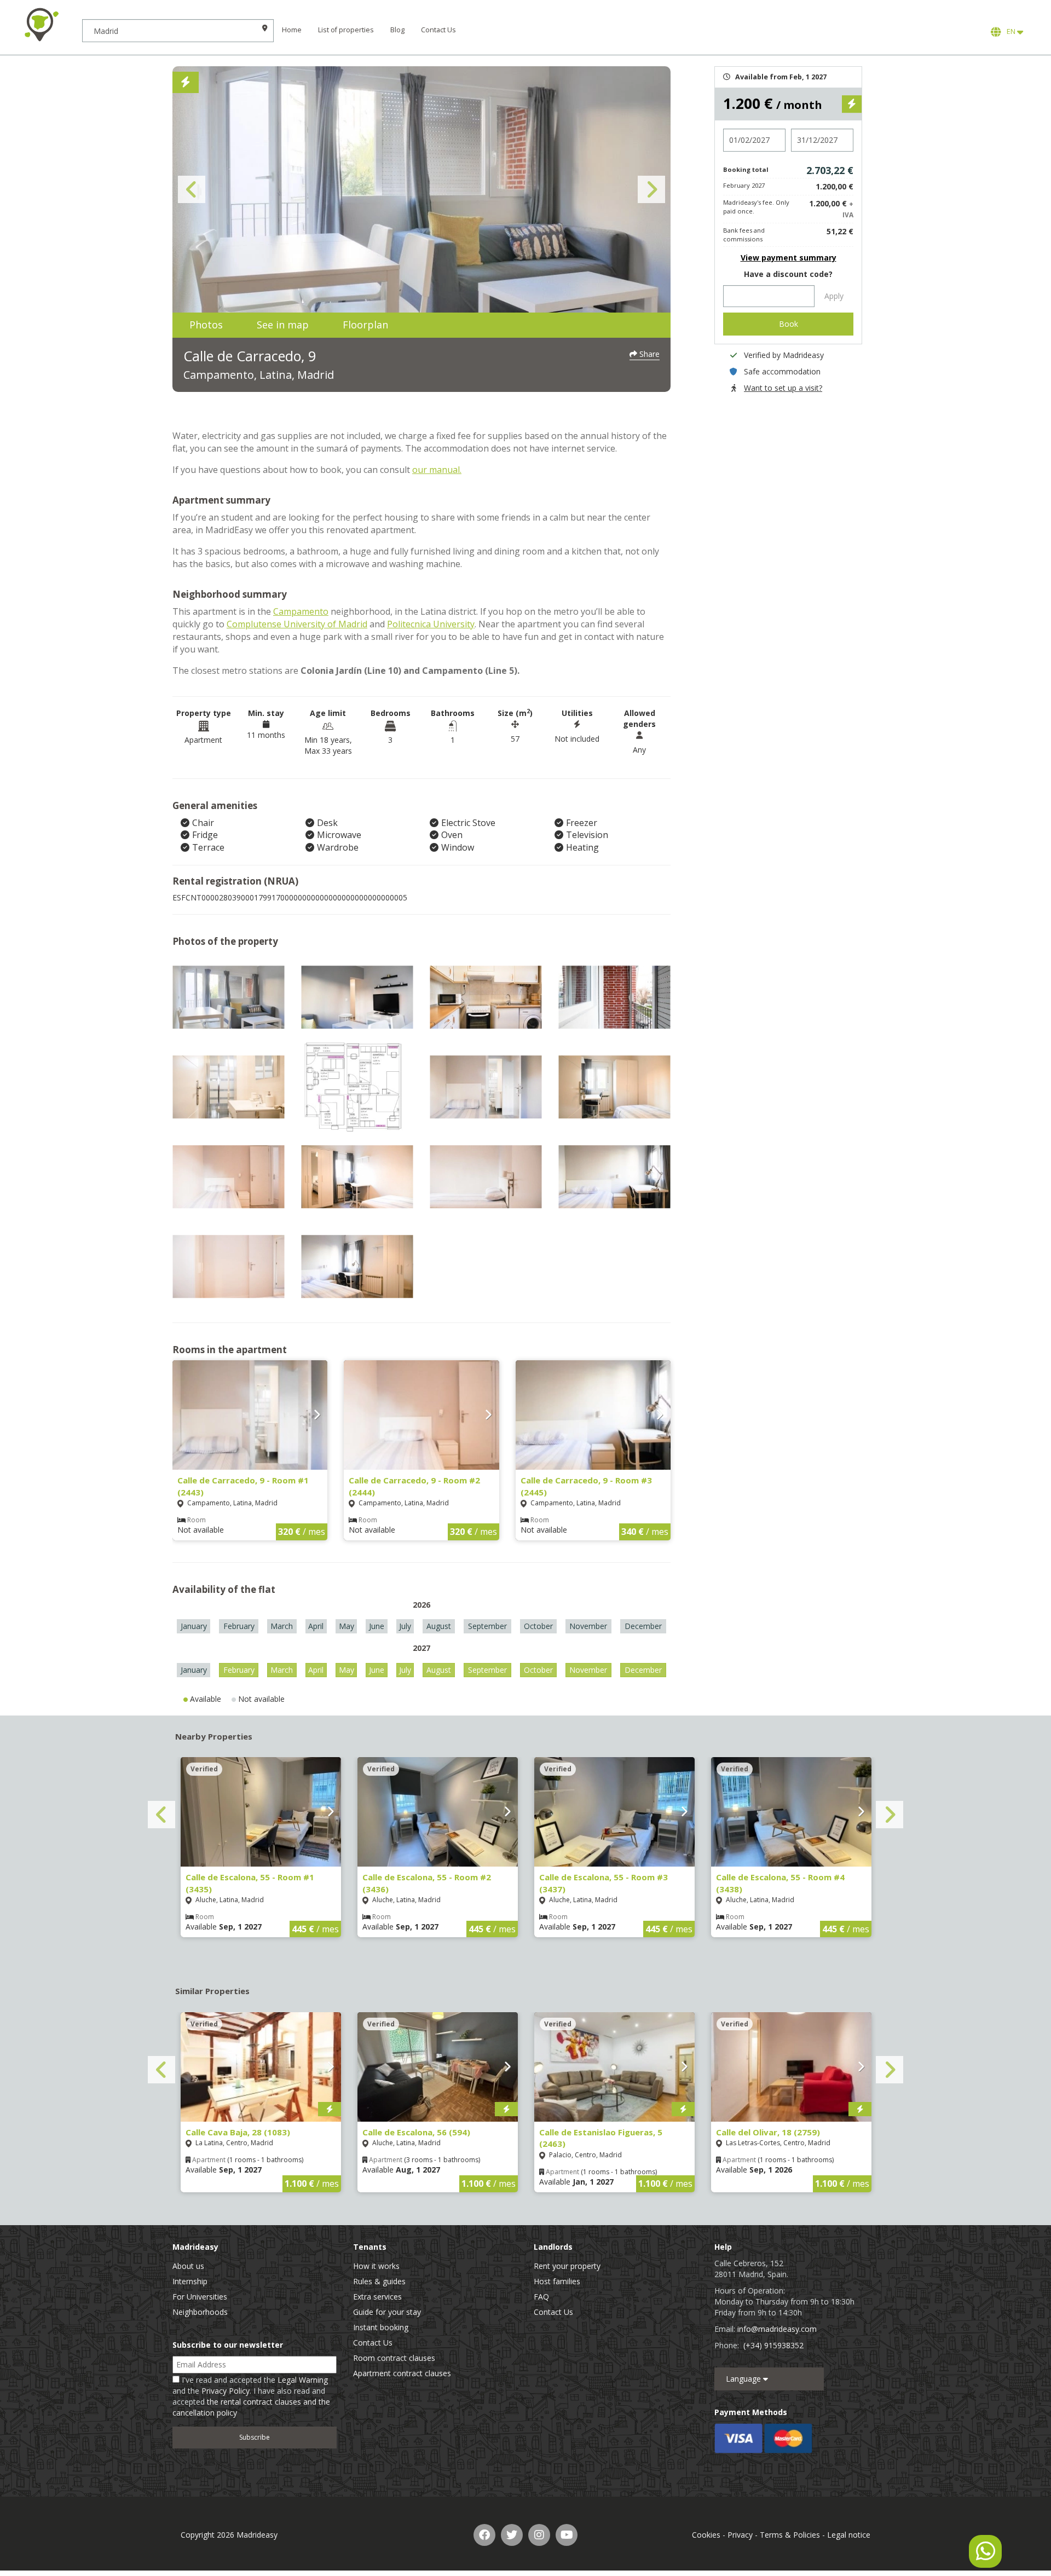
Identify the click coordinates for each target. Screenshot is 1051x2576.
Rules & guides (379, 2281)
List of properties (346, 30)
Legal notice (849, 2535)
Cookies (706, 2535)
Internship (190, 2281)
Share (648, 354)
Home (292, 30)
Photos (206, 325)
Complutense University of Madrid (297, 624)
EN (1010, 31)
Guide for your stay (387, 2312)
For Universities (200, 2297)
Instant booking (381, 2327)
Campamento (301, 611)
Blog (397, 30)
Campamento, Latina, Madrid (259, 375)
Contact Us (438, 30)
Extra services (377, 2297)
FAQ (541, 2297)
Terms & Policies (790, 2535)
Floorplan (365, 325)
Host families (557, 2281)
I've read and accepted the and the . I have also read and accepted (251, 2396)
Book (789, 324)
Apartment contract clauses (402, 2373)
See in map (283, 325)
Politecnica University (431, 624)
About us (188, 2266)
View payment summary (789, 258)
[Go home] (41, 25)
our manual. (437, 470)
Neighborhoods (200, 2312)
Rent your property (567, 2266)
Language (744, 2379)
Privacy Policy (226, 2391)
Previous (192, 189)
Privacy (740, 2535)
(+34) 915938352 (773, 2345)
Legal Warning (303, 2380)
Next (651, 189)
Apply (834, 296)
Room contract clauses (394, 2358)
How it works (376, 2266)
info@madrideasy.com (777, 2329)
